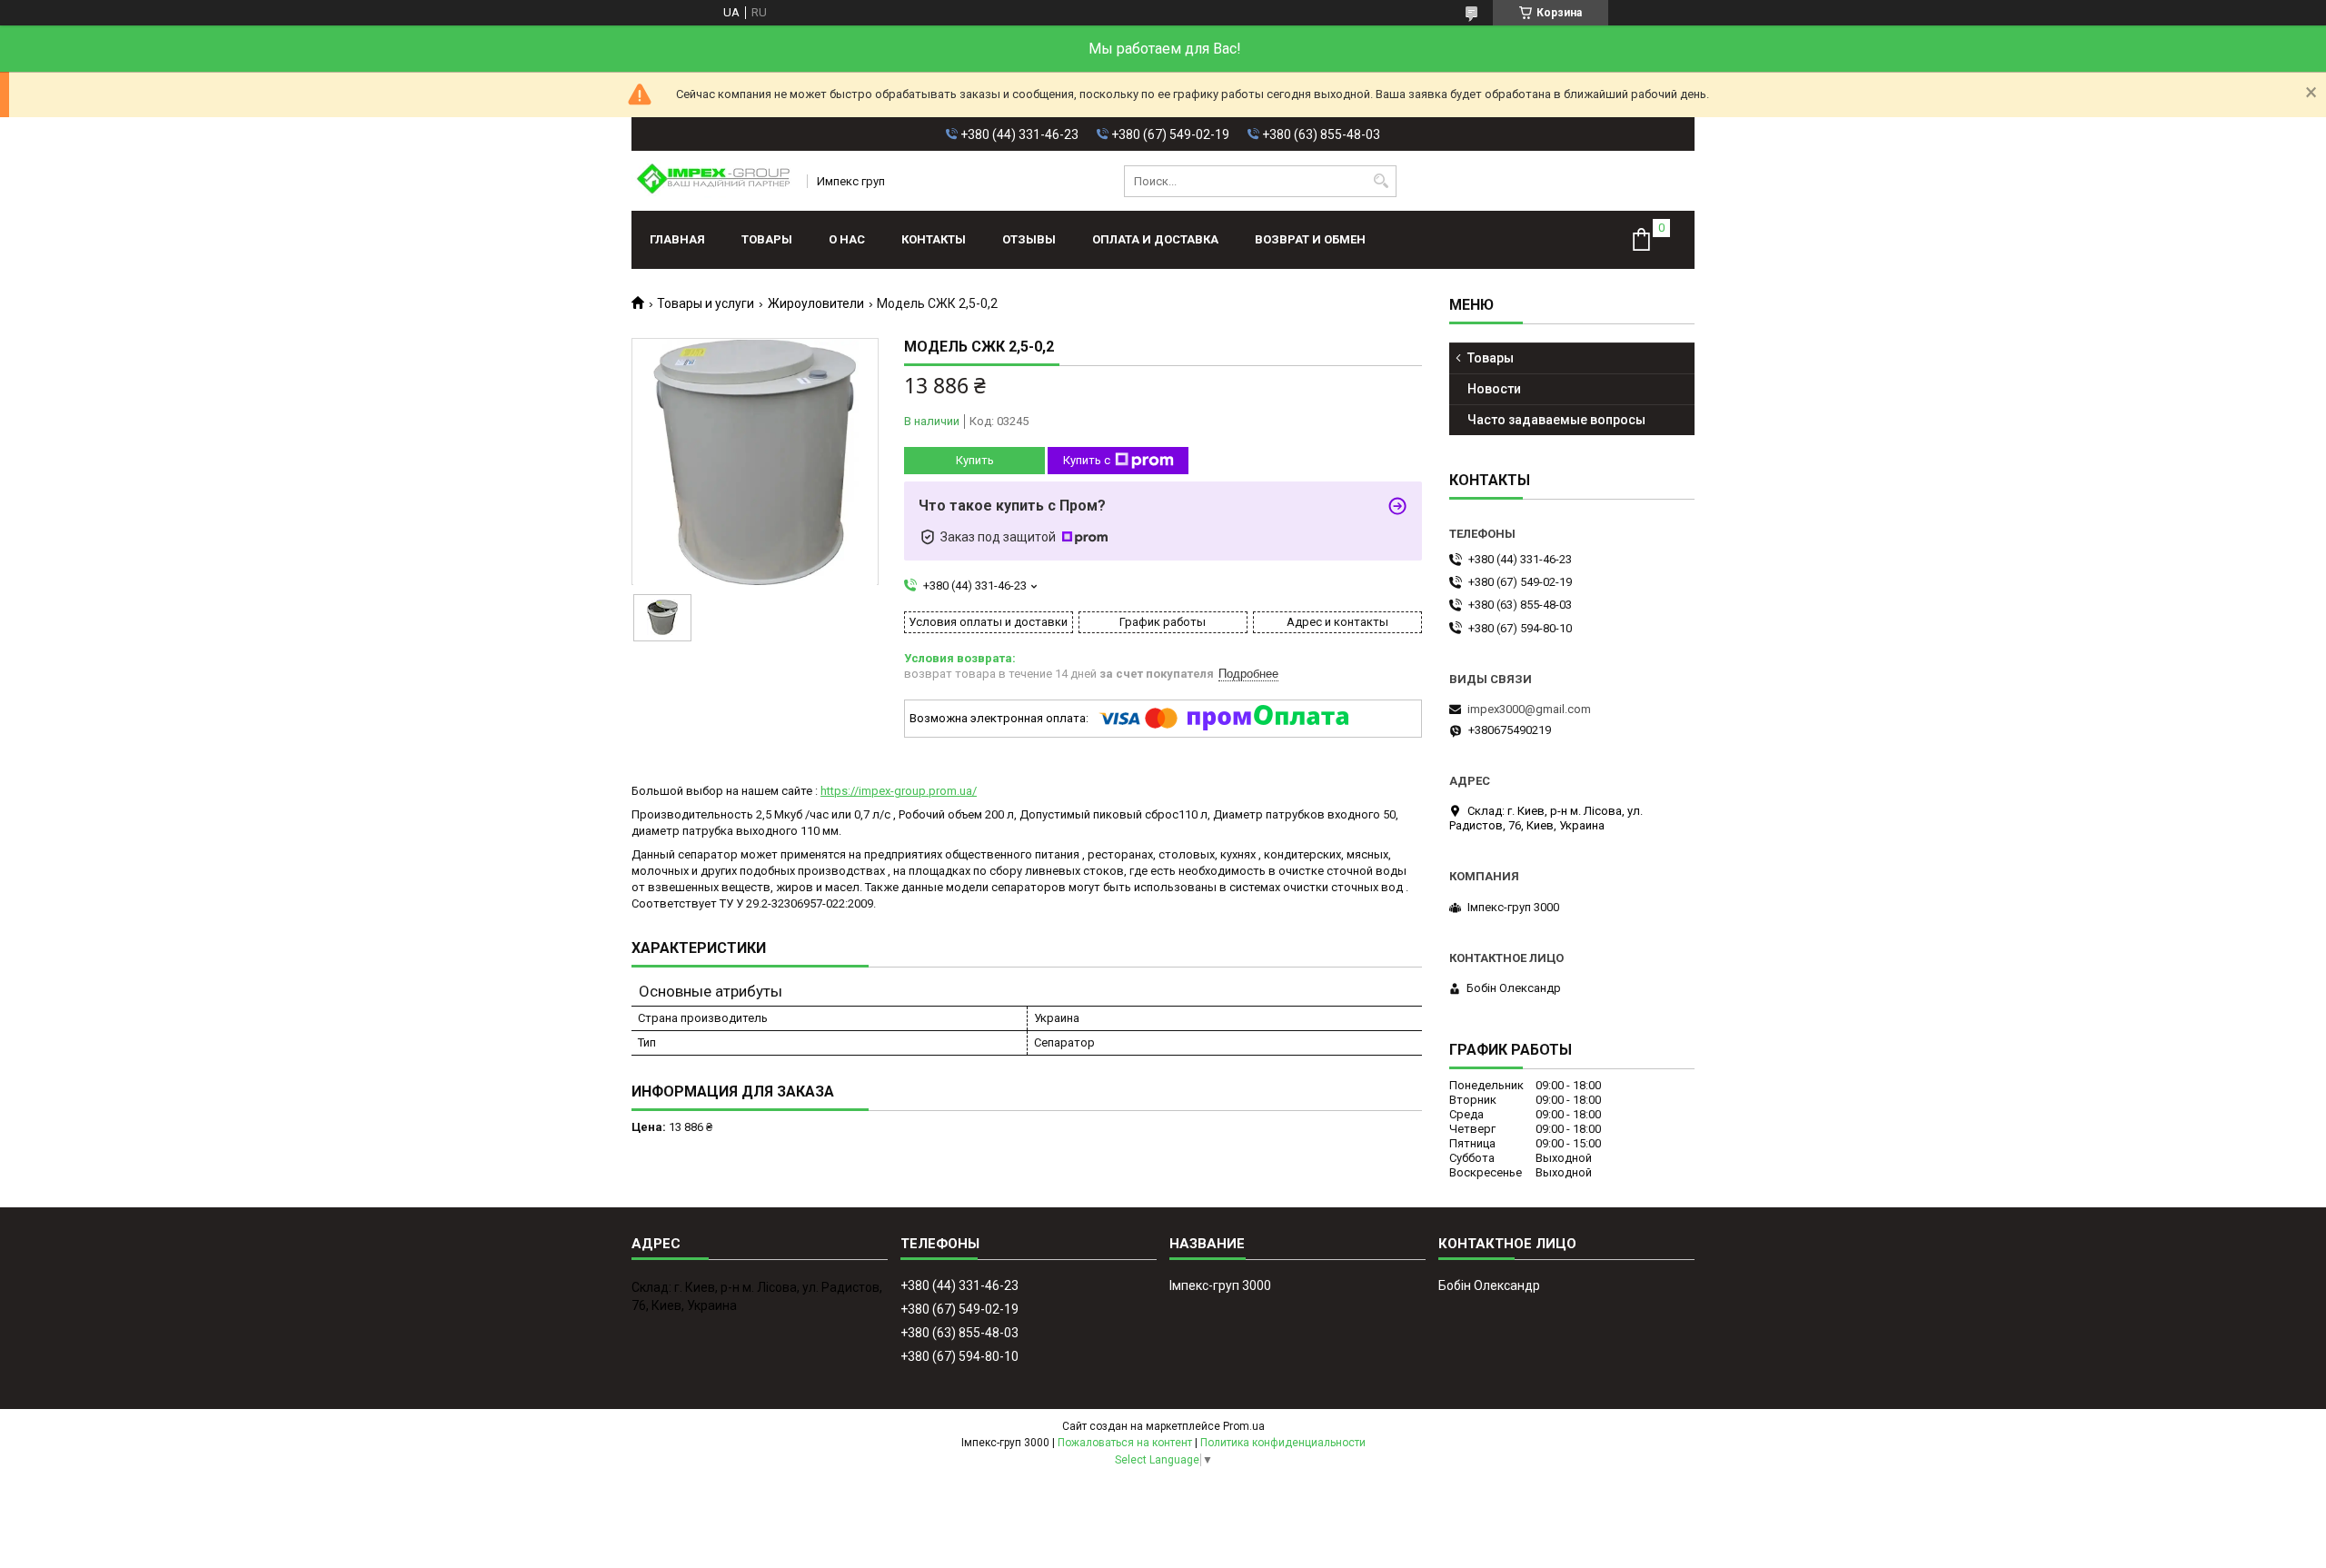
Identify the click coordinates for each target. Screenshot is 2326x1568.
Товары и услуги (706, 303)
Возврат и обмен (1310, 239)
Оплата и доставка (1155, 239)
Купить (975, 460)
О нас (847, 239)
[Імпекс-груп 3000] (713, 181)
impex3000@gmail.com (1529, 709)
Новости (1494, 389)
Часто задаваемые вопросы (1556, 420)
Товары (767, 239)
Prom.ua (1244, 1426)
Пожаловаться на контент (1125, 1443)
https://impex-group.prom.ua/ (899, 791)
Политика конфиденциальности (1283, 1443)
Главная (677, 239)
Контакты (934, 239)
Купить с (1087, 460)
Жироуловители (816, 303)
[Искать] (1381, 181)
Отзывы (1029, 239)
